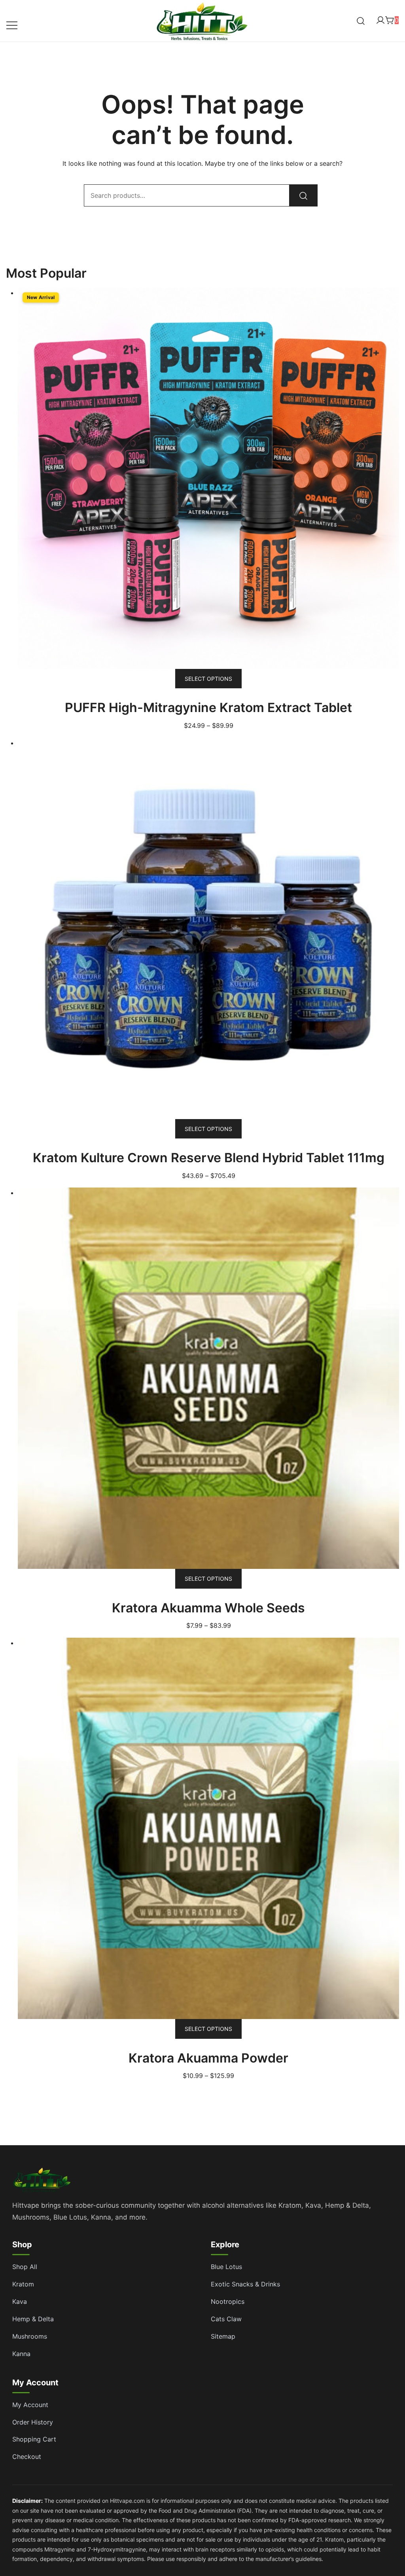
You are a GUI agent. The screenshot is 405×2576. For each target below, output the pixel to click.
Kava (20, 2301)
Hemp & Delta (33, 2319)
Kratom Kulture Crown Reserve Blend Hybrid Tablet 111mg (209, 1158)
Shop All (25, 2267)
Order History (33, 2422)
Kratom (23, 2284)
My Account (30, 2405)
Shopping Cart (34, 2439)
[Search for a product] (361, 21)
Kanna (21, 2354)
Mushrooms (30, 2336)
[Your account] (380, 21)
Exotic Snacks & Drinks (245, 2284)
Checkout (27, 2457)
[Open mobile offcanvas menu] (12, 25)
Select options (208, 679)
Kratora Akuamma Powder (208, 2058)
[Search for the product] (303, 195)
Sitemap (223, 2336)
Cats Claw (226, 2319)
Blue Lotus (226, 2267)
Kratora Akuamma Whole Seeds (208, 1608)
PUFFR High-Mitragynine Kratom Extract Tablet (208, 707)
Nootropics (228, 2301)
